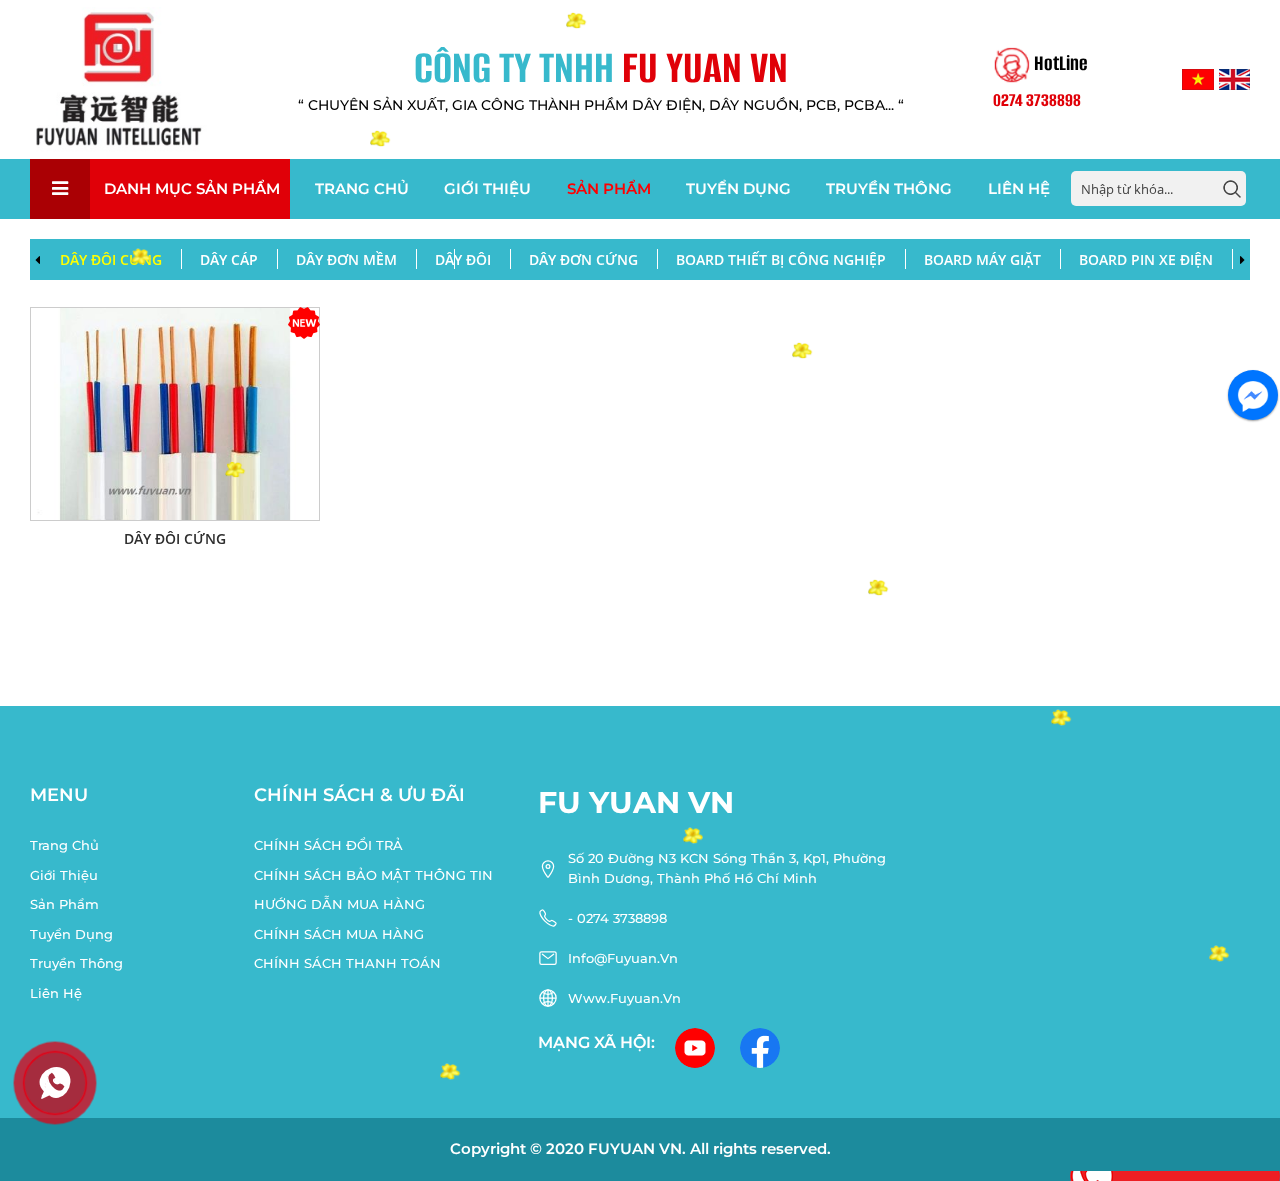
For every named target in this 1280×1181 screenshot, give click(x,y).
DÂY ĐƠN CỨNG (583, 259)
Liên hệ (1019, 188)
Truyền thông (889, 188)
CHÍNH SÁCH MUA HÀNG (339, 934)
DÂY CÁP (229, 259)
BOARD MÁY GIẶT (982, 259)
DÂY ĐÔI (463, 259)
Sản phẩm (609, 188)
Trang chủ (362, 188)
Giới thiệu (487, 188)
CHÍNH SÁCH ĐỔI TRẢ (328, 845)
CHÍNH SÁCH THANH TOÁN (347, 963)
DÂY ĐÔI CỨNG (111, 259)
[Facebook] (762, 1047)
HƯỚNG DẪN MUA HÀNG (339, 904)
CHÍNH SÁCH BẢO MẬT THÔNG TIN (373, 875)
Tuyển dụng (738, 188)
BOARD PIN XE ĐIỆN (1146, 259)
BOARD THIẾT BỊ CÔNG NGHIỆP (781, 259)
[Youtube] (697, 1047)
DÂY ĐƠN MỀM (346, 259)
